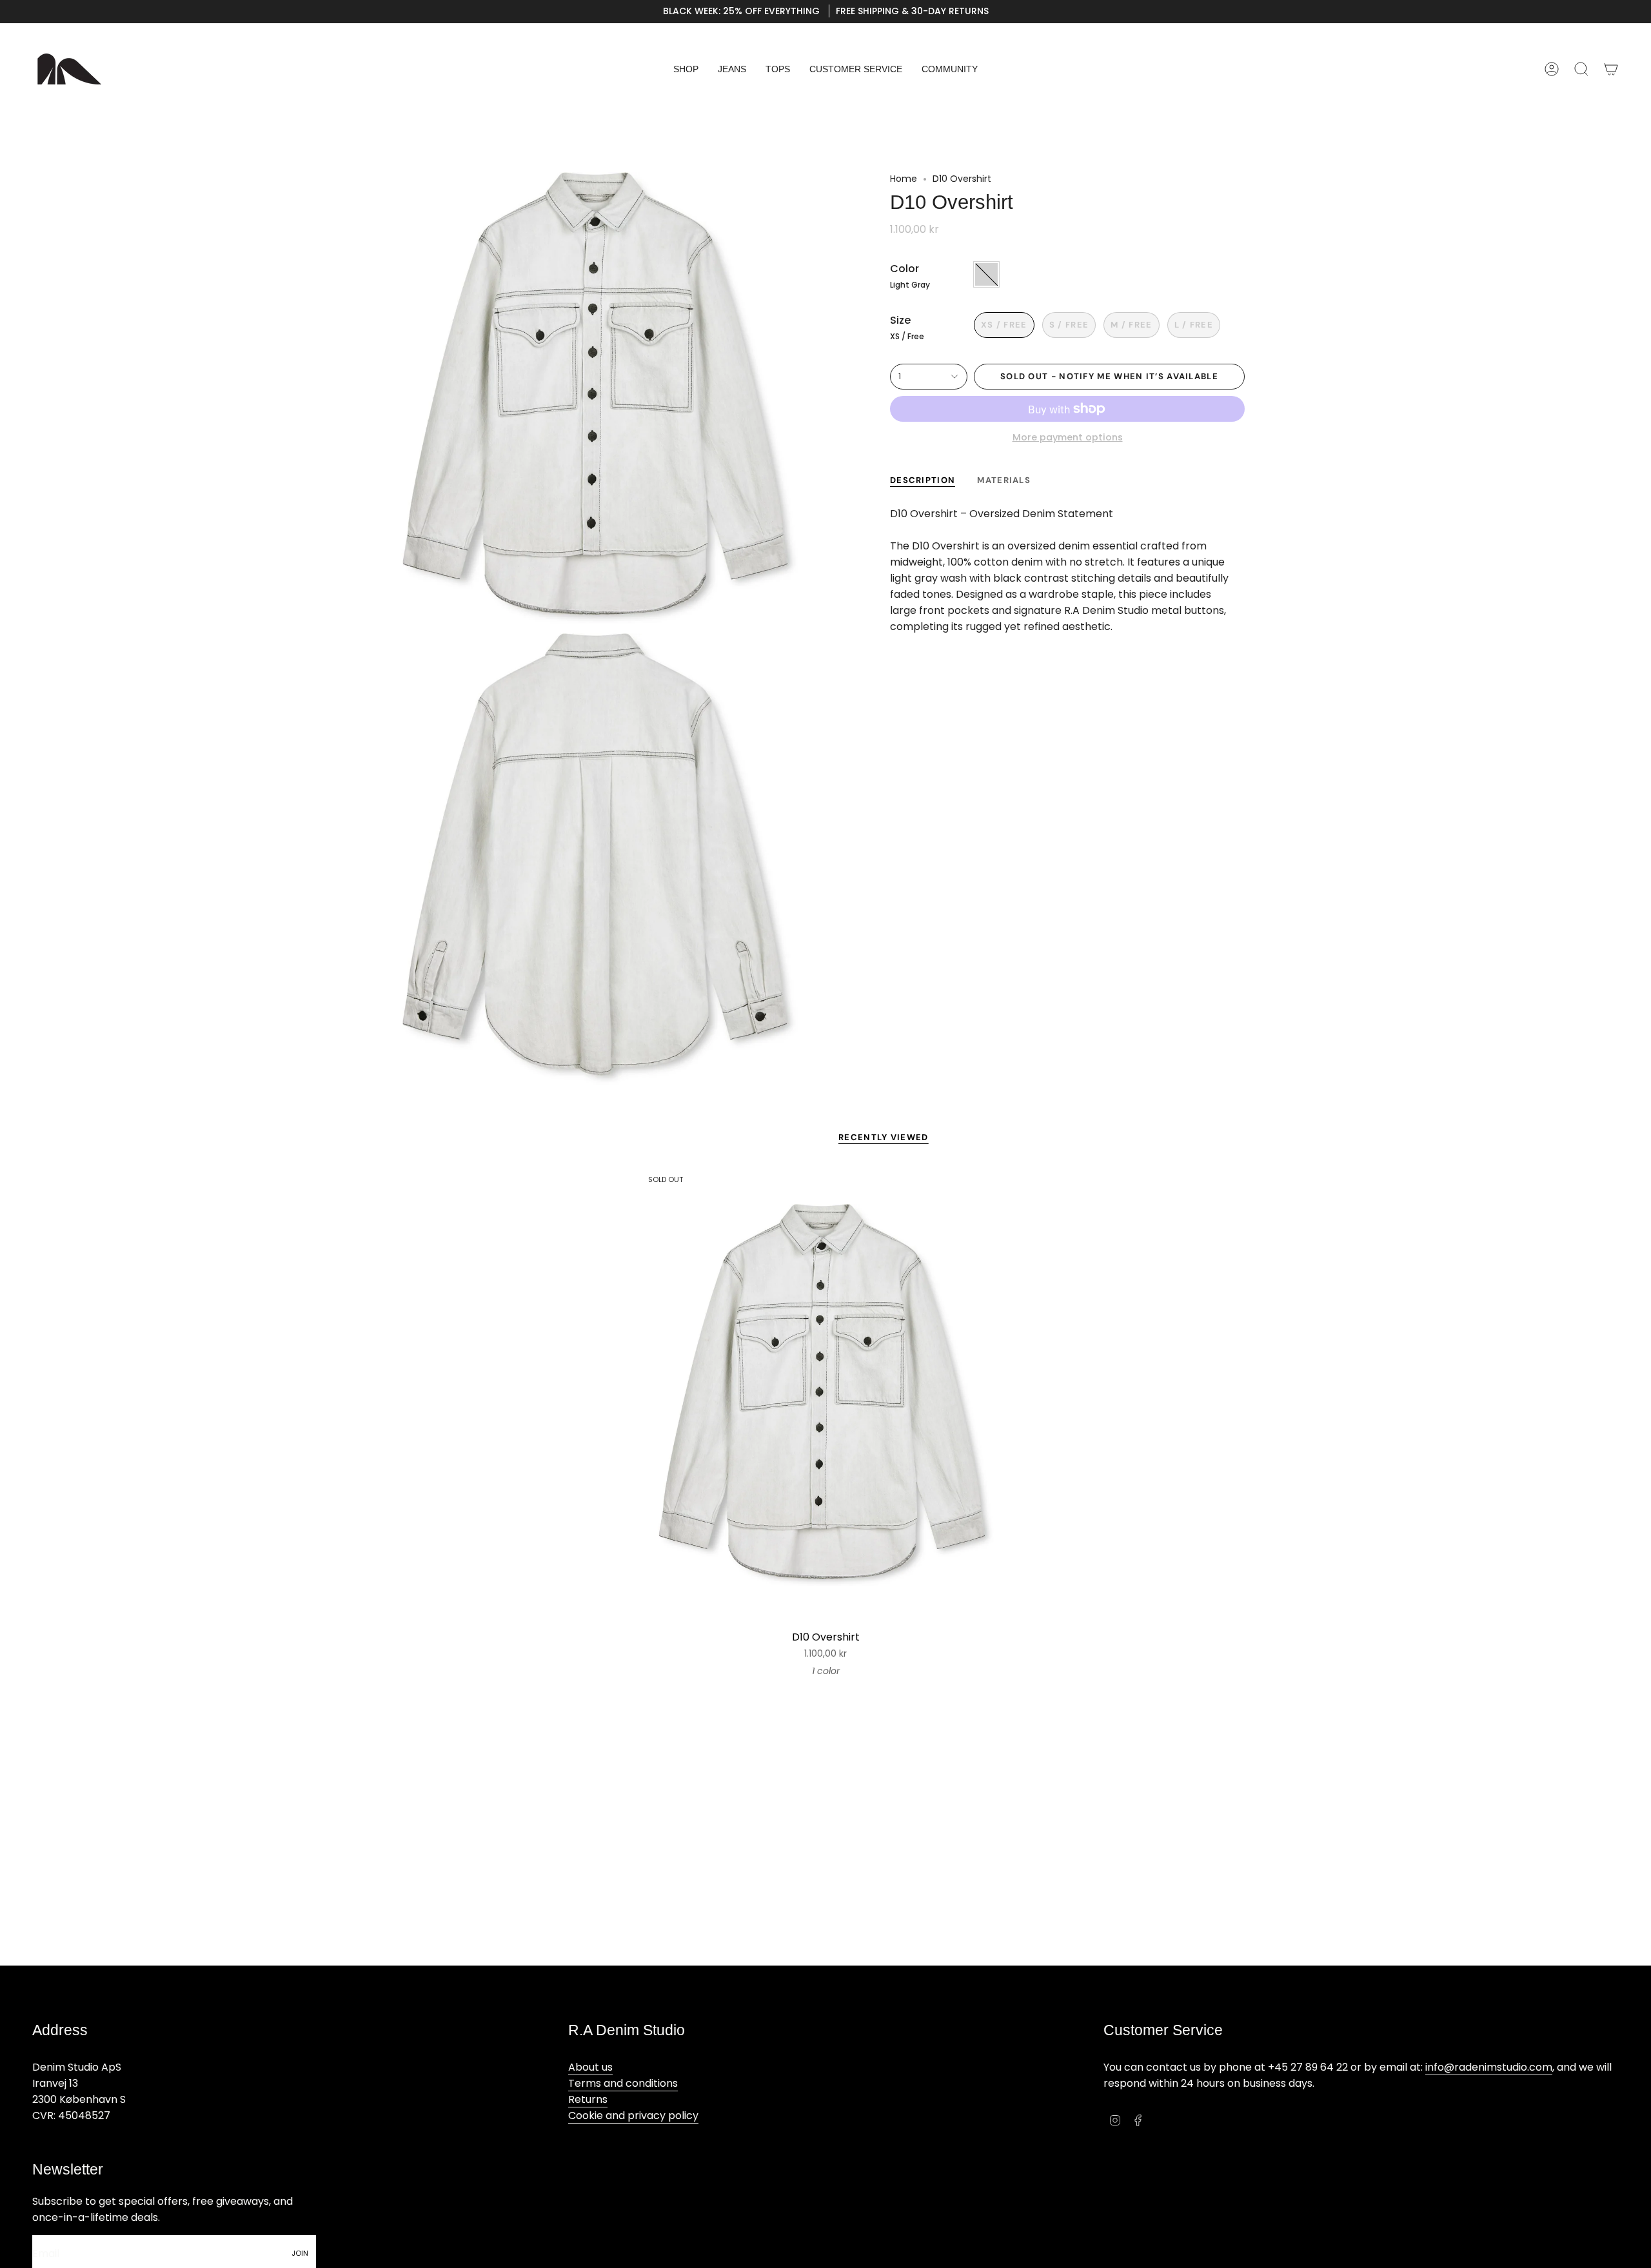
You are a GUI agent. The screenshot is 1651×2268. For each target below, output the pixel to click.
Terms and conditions (623, 2083)
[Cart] (1611, 69)
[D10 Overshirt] (826, 1395)
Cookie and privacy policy (633, 2115)
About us (590, 2067)
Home (904, 179)
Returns (588, 2099)
